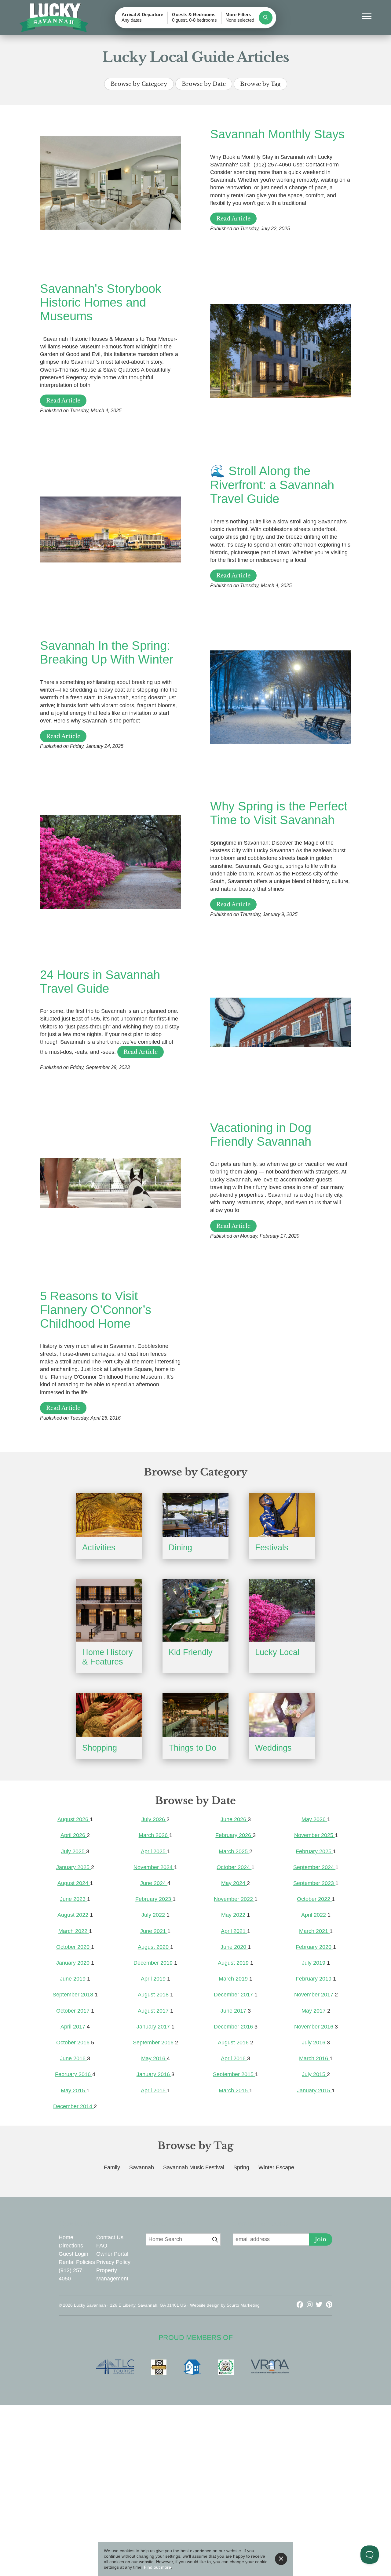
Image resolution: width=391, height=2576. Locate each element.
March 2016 (314, 2058)
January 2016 (154, 2074)
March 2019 (234, 1979)
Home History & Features (108, 1657)
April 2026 (74, 1835)
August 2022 (74, 1915)
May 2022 (234, 1915)
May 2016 (154, 2058)
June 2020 (234, 1947)
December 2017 (234, 1995)
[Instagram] (311, 2305)
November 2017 (314, 1995)
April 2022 (314, 1915)
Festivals (272, 1548)
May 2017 (314, 2011)
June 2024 (154, 1883)
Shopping (100, 1748)
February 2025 (314, 1851)
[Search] (266, 18)
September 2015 (234, 2074)
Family (112, 2167)
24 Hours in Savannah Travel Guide (100, 982)
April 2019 (154, 1979)
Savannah (142, 2167)
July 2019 (314, 1963)
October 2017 (74, 2011)
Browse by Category (139, 84)
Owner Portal (112, 2254)
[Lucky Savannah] (54, 18)
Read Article (233, 219)
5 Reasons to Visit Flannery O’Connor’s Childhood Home (96, 1310)
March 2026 (154, 1835)
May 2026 (314, 1819)
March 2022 (74, 1931)
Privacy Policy (113, 2262)
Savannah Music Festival (194, 2167)
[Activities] (109, 1515)
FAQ (102, 2246)
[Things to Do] (195, 1715)
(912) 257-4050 (71, 2274)
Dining (180, 1548)
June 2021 (154, 1931)
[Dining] (195, 1515)
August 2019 (234, 1963)
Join (321, 2239)
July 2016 (314, 2043)
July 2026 (154, 1819)
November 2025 (314, 1835)
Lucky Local (277, 1652)
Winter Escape (276, 2167)
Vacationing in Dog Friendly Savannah (261, 1135)
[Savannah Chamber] (162, 2367)
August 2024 (74, 1883)
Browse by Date (204, 84)
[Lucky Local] (282, 1610)
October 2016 (74, 2043)
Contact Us (110, 2237)
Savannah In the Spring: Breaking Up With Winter (107, 652)
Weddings (273, 1748)
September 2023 (314, 1883)
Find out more (157, 2567)
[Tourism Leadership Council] (118, 2367)
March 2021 (314, 1931)
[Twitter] (320, 2305)
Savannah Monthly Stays (277, 134)
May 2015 (74, 2090)
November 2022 (234, 1899)
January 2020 (74, 1963)
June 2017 (234, 2011)
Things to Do (192, 1748)
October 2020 (74, 1947)
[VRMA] (273, 2367)
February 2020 (314, 1947)
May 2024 (234, 1883)
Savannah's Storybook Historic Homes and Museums (101, 302)
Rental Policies (77, 2262)
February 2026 (234, 1835)
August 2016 (234, 2043)
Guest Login (73, 2254)
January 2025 (74, 1867)
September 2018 (74, 1995)
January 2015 (314, 2090)
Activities (99, 1548)
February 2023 (154, 1899)
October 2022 (314, 1899)
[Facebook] (301, 2305)
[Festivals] (282, 1515)
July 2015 (314, 2074)
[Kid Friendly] (195, 1610)
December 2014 (73, 2106)
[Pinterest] (329, 2305)
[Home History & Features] (109, 1610)
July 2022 (154, 1915)
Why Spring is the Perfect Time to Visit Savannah (279, 813)
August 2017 (154, 2011)
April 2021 (234, 1931)
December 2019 (154, 1963)
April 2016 (234, 2058)
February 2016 (74, 2074)
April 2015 (154, 2090)
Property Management (112, 2274)
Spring (241, 2167)
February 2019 (314, 1979)
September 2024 (314, 1867)
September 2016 (154, 2043)
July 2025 (74, 1851)
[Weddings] (282, 1715)
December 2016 (234, 2027)
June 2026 (234, 1819)
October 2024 (234, 1867)
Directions (71, 2246)
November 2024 (154, 1867)
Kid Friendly (191, 1652)
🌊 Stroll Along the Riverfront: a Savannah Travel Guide (272, 485)
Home (66, 2237)
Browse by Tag (260, 84)
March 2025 (234, 1851)
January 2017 (154, 2027)
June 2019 (73, 1979)
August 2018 (154, 1995)
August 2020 (154, 1947)
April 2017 (74, 2027)
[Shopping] (109, 1715)
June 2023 (73, 1899)
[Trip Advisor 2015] (229, 2367)
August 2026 (74, 1819)
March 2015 (234, 2090)
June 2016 (73, 2058)
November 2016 (314, 2027)
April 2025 (154, 1851)
